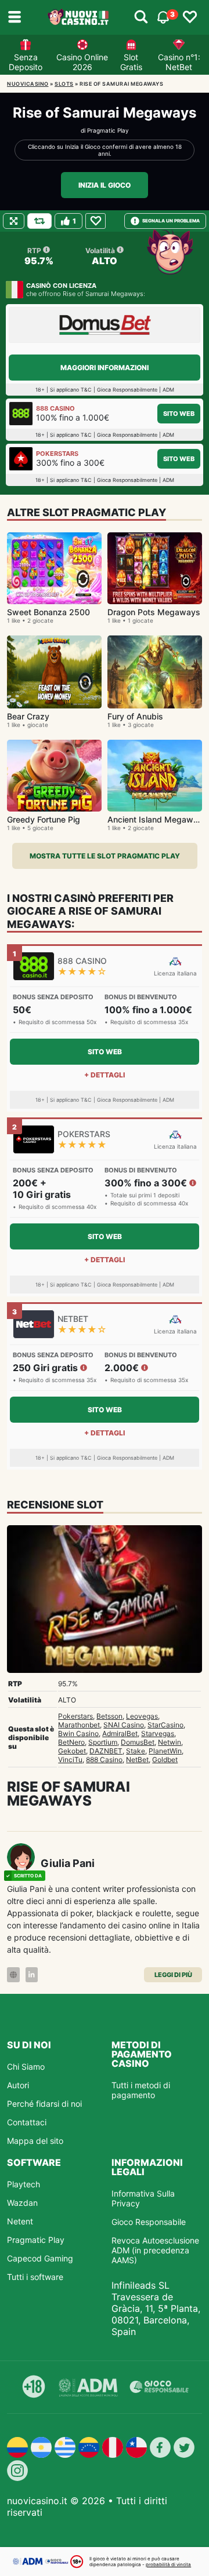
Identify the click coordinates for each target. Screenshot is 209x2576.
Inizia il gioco (105, 185)
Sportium (103, 1742)
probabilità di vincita (168, 2564)
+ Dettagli (105, 1075)
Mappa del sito (35, 2141)
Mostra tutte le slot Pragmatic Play (105, 856)
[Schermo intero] (14, 221)
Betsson (109, 1716)
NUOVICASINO (28, 84)
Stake (136, 1751)
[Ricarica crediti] (39, 221)
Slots (64, 84)
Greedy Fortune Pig (44, 819)
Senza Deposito (26, 62)
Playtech (24, 2184)
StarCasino (165, 1725)
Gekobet (72, 1751)
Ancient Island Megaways (157, 819)
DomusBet (138, 1742)
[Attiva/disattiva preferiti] (190, 17)
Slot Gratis (131, 62)
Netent (20, 2221)
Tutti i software (35, 2277)
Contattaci (27, 2122)
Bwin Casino (78, 1733)
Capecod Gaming (40, 2258)
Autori (18, 2085)
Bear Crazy (28, 716)
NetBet (137, 1760)
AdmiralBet (120, 1733)
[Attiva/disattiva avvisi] (141, 17)
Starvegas (158, 1733)
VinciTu (70, 1760)
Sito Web (179, 414)
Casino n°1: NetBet (179, 62)
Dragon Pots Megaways (154, 612)
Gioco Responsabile (149, 2222)
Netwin (170, 1742)
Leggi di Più (173, 1975)
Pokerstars (75, 1716)
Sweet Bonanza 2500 (48, 612)
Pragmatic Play (108, 130)
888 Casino (104, 1760)
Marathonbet (79, 1725)
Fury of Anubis (135, 716)
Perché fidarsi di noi (44, 2104)
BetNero (71, 1742)
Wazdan (22, 2203)
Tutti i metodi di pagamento (141, 2090)
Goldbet (165, 1760)
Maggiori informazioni (105, 368)
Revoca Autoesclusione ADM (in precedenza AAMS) (155, 2250)
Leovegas (142, 1716)
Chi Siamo (26, 2067)
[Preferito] (96, 221)
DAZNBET (106, 1751)
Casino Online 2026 (82, 62)
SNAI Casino (124, 1725)
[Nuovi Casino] (79, 17)
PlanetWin (165, 1751)
